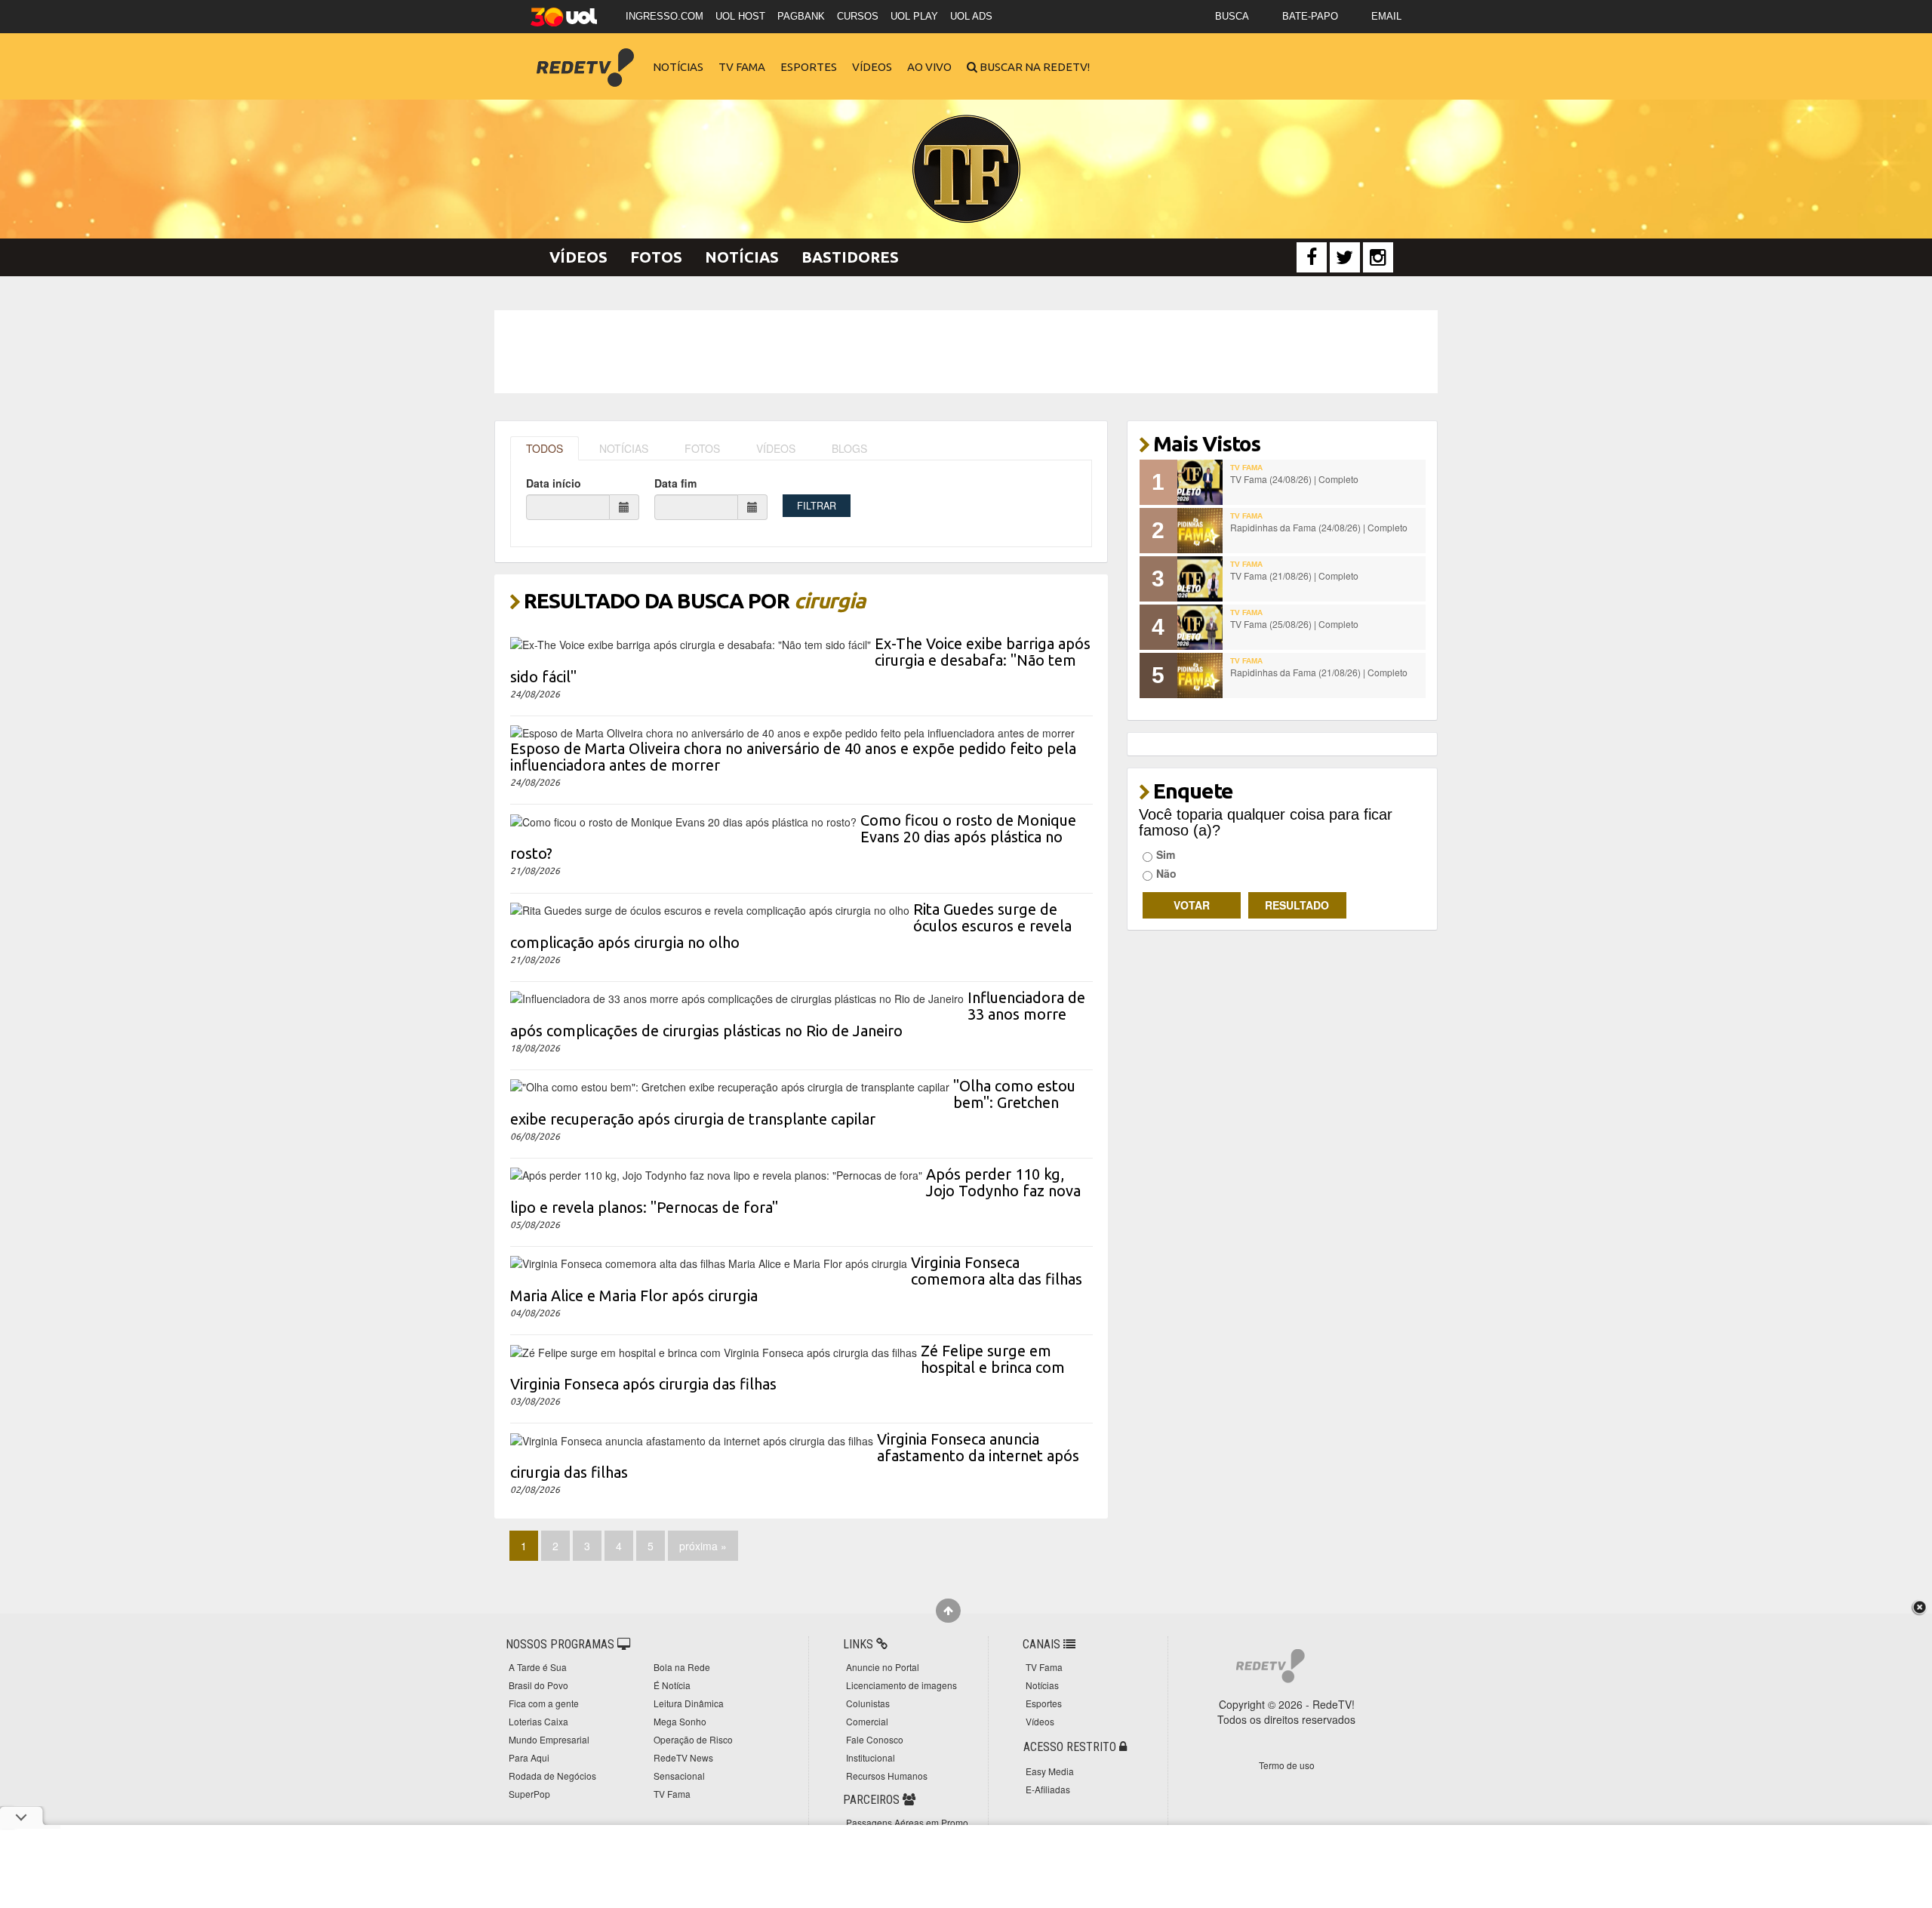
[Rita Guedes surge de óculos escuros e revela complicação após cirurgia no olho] (710, 909)
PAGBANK (801, 16)
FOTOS (702, 448)
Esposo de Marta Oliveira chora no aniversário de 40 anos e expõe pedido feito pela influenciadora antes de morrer (793, 757)
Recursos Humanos (887, 1776)
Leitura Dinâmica (689, 1703)
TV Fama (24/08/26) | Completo (1294, 479)
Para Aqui (529, 1757)
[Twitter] (1345, 257)
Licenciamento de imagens (901, 1685)
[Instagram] (1378, 257)
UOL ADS (971, 16)
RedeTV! (585, 57)
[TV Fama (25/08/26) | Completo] (1200, 627)
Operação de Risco (693, 1739)
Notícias (678, 67)
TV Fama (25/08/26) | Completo (1294, 624)
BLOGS (849, 448)
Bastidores (850, 257)
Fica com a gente (544, 1703)
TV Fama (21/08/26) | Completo (1294, 575)
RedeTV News (683, 1757)
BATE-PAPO (1310, 16)
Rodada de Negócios (552, 1776)
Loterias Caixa (538, 1721)
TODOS (545, 448)
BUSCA (1232, 16)
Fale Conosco (875, 1739)
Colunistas (868, 1703)
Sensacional (679, 1776)
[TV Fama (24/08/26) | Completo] (1200, 482)
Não (1166, 873)
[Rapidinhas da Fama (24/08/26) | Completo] (1200, 531)
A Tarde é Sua (538, 1667)
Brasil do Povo (538, 1685)
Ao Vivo (929, 67)
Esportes (809, 67)
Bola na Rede (682, 1667)
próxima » (703, 1546)
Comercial (867, 1721)
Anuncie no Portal (883, 1667)
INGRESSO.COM (665, 16)
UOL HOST (740, 16)
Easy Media (1050, 1771)
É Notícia (672, 1685)
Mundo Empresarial (549, 1739)
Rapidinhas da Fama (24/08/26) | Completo (1319, 527)
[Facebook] (1312, 257)
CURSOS (858, 16)
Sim (1166, 854)
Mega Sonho (680, 1721)
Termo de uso (1287, 1765)
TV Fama (742, 67)
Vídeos (872, 67)
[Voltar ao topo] (948, 1611)
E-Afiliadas (1048, 1789)
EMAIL (1386, 16)
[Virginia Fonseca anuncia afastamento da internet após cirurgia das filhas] (692, 1439)
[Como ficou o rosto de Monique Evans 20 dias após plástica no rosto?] (683, 820)
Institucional (871, 1757)
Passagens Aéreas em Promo (907, 1822)
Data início (554, 483)
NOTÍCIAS (624, 448)
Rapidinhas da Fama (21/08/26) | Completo (1319, 672)
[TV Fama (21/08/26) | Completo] (1200, 579)
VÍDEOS (776, 448)
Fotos (656, 257)
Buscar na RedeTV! (1034, 67)
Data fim (675, 483)
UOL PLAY (914, 16)
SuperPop (529, 1794)
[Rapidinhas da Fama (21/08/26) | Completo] (1200, 675)
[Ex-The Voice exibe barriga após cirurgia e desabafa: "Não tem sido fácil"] (691, 643)
